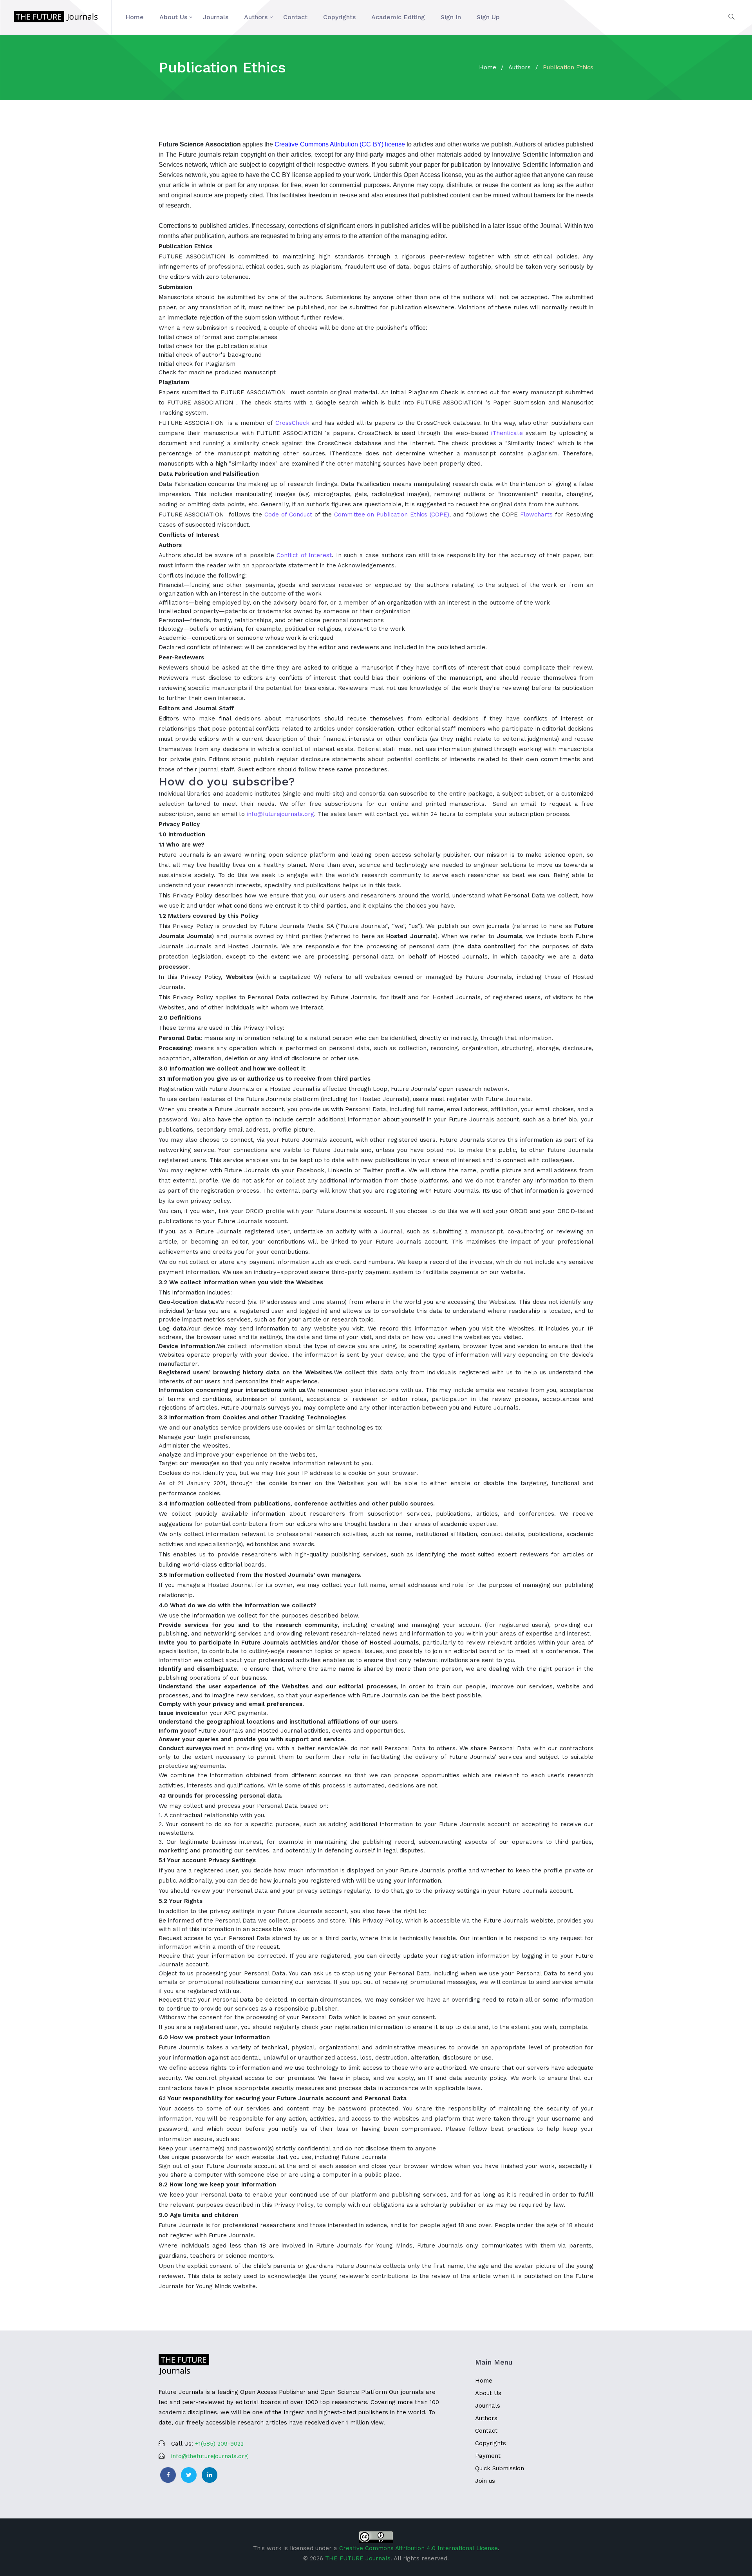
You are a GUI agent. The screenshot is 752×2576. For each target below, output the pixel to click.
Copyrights (339, 17)
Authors (256, 17)
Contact (295, 17)
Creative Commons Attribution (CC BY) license (340, 144)
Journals (216, 17)
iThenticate (507, 433)
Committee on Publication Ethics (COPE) (392, 514)
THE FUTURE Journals (358, 2558)
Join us (485, 2481)
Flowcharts (536, 514)
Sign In (451, 17)
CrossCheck (292, 423)
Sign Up (488, 17)
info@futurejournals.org (280, 814)
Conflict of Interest (304, 555)
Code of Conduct (288, 514)
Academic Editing (398, 17)
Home (135, 17)
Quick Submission (500, 2468)
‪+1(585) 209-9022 (219, 2444)
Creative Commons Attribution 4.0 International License (418, 2548)
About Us (173, 17)
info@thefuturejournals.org (210, 2456)
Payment (488, 2456)
